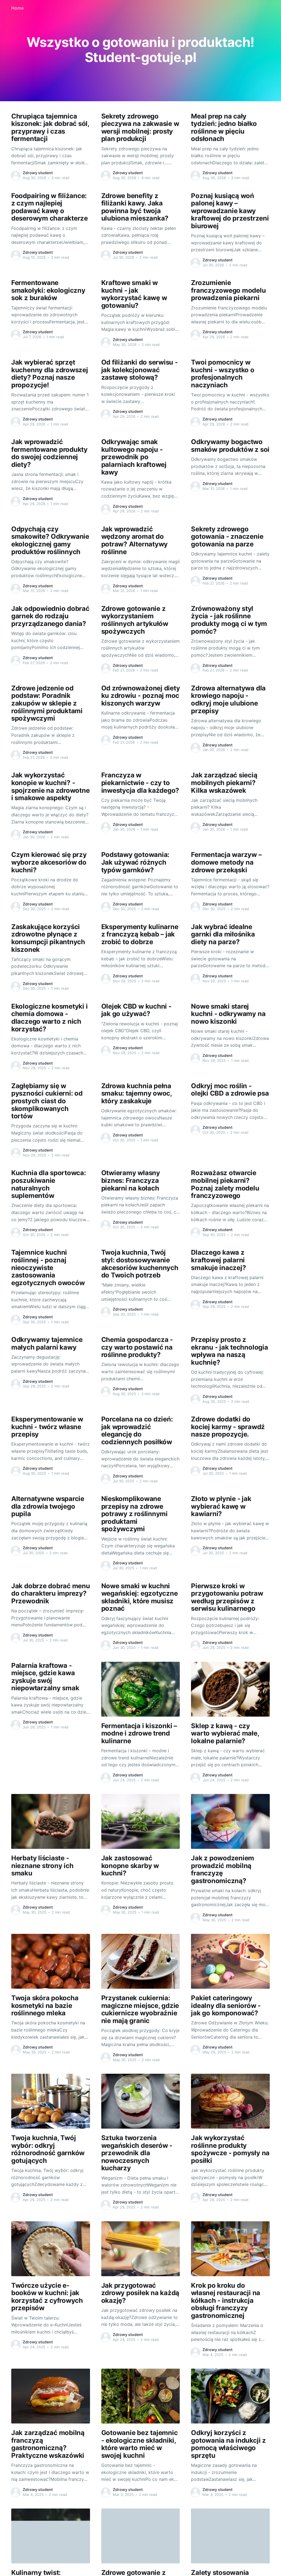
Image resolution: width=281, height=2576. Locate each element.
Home (17, 8)
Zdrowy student (38, 173)
